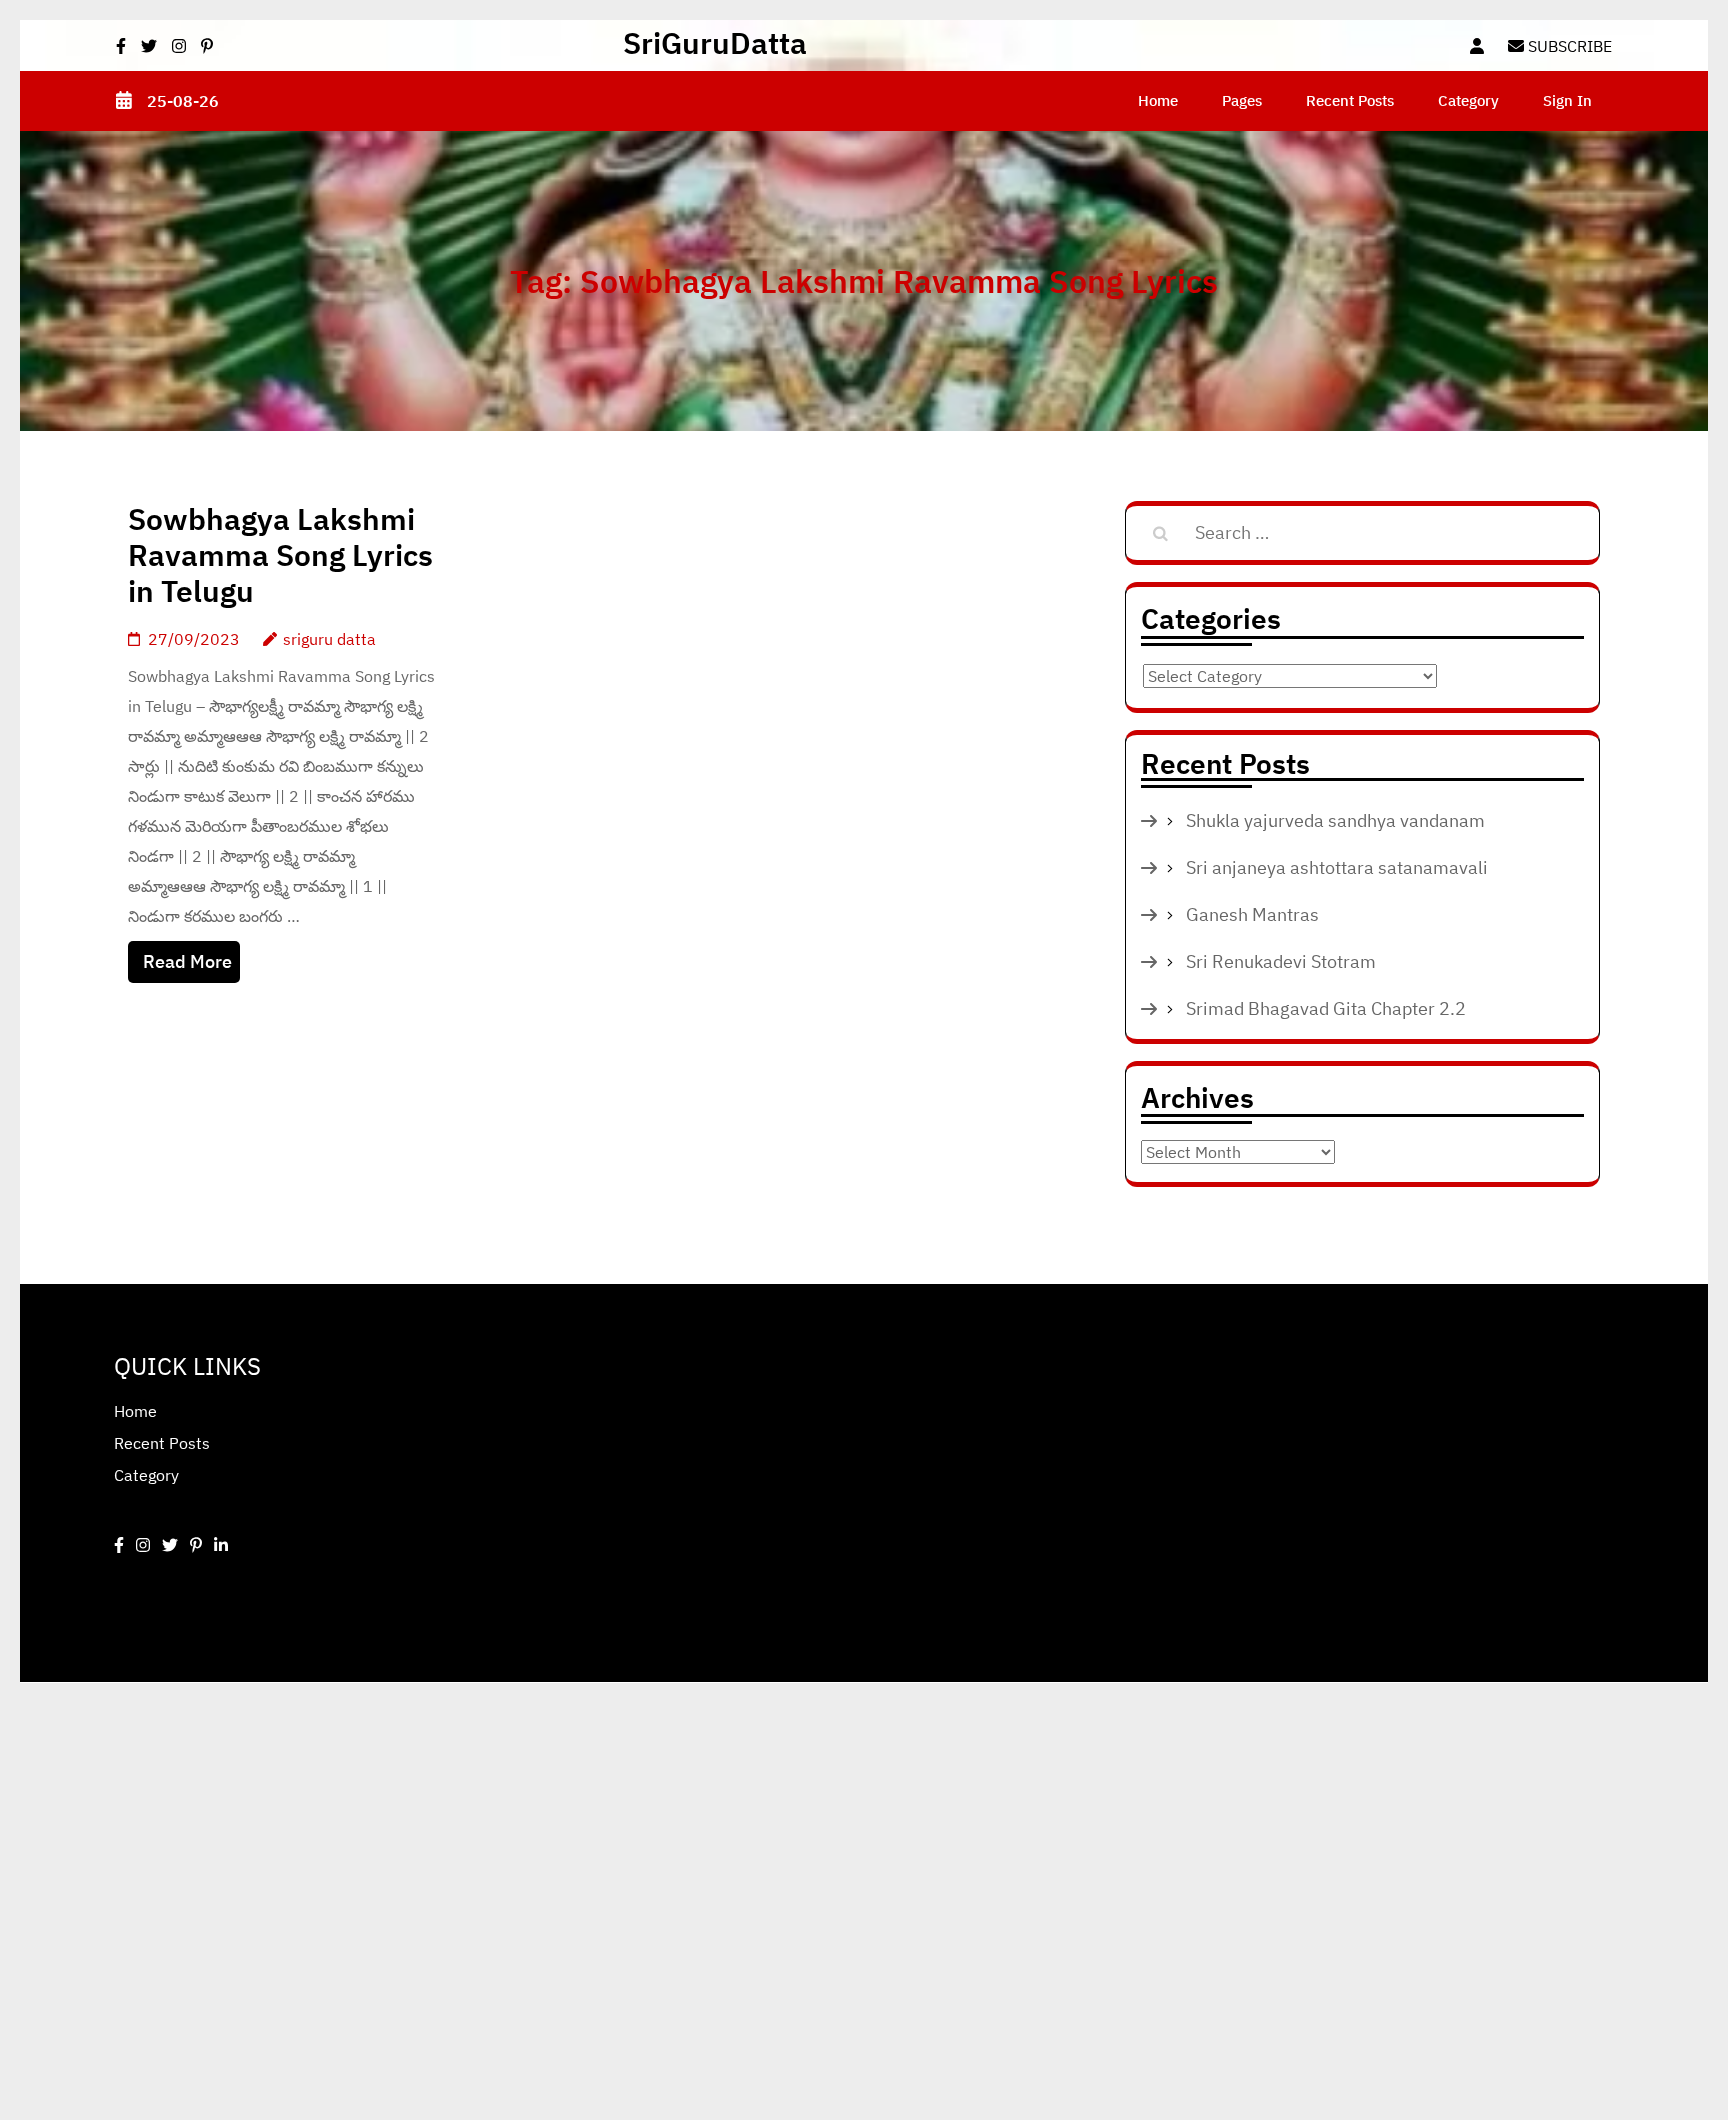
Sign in (1567, 100)
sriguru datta (329, 639)
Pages (1242, 100)
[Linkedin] (221, 1545)
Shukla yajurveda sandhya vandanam (1335, 820)
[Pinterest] (196, 1545)
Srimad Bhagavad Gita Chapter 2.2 (1326, 1008)
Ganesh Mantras (1252, 914)
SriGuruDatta (715, 42)
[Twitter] (170, 1545)
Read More (187, 961)
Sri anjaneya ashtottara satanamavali (1337, 867)
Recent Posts (1350, 100)
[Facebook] (119, 1545)
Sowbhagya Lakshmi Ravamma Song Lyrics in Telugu (280, 554)
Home (1158, 100)
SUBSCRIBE (1568, 46)
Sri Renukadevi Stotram (1281, 961)
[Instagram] (143, 1545)
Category (1468, 100)
